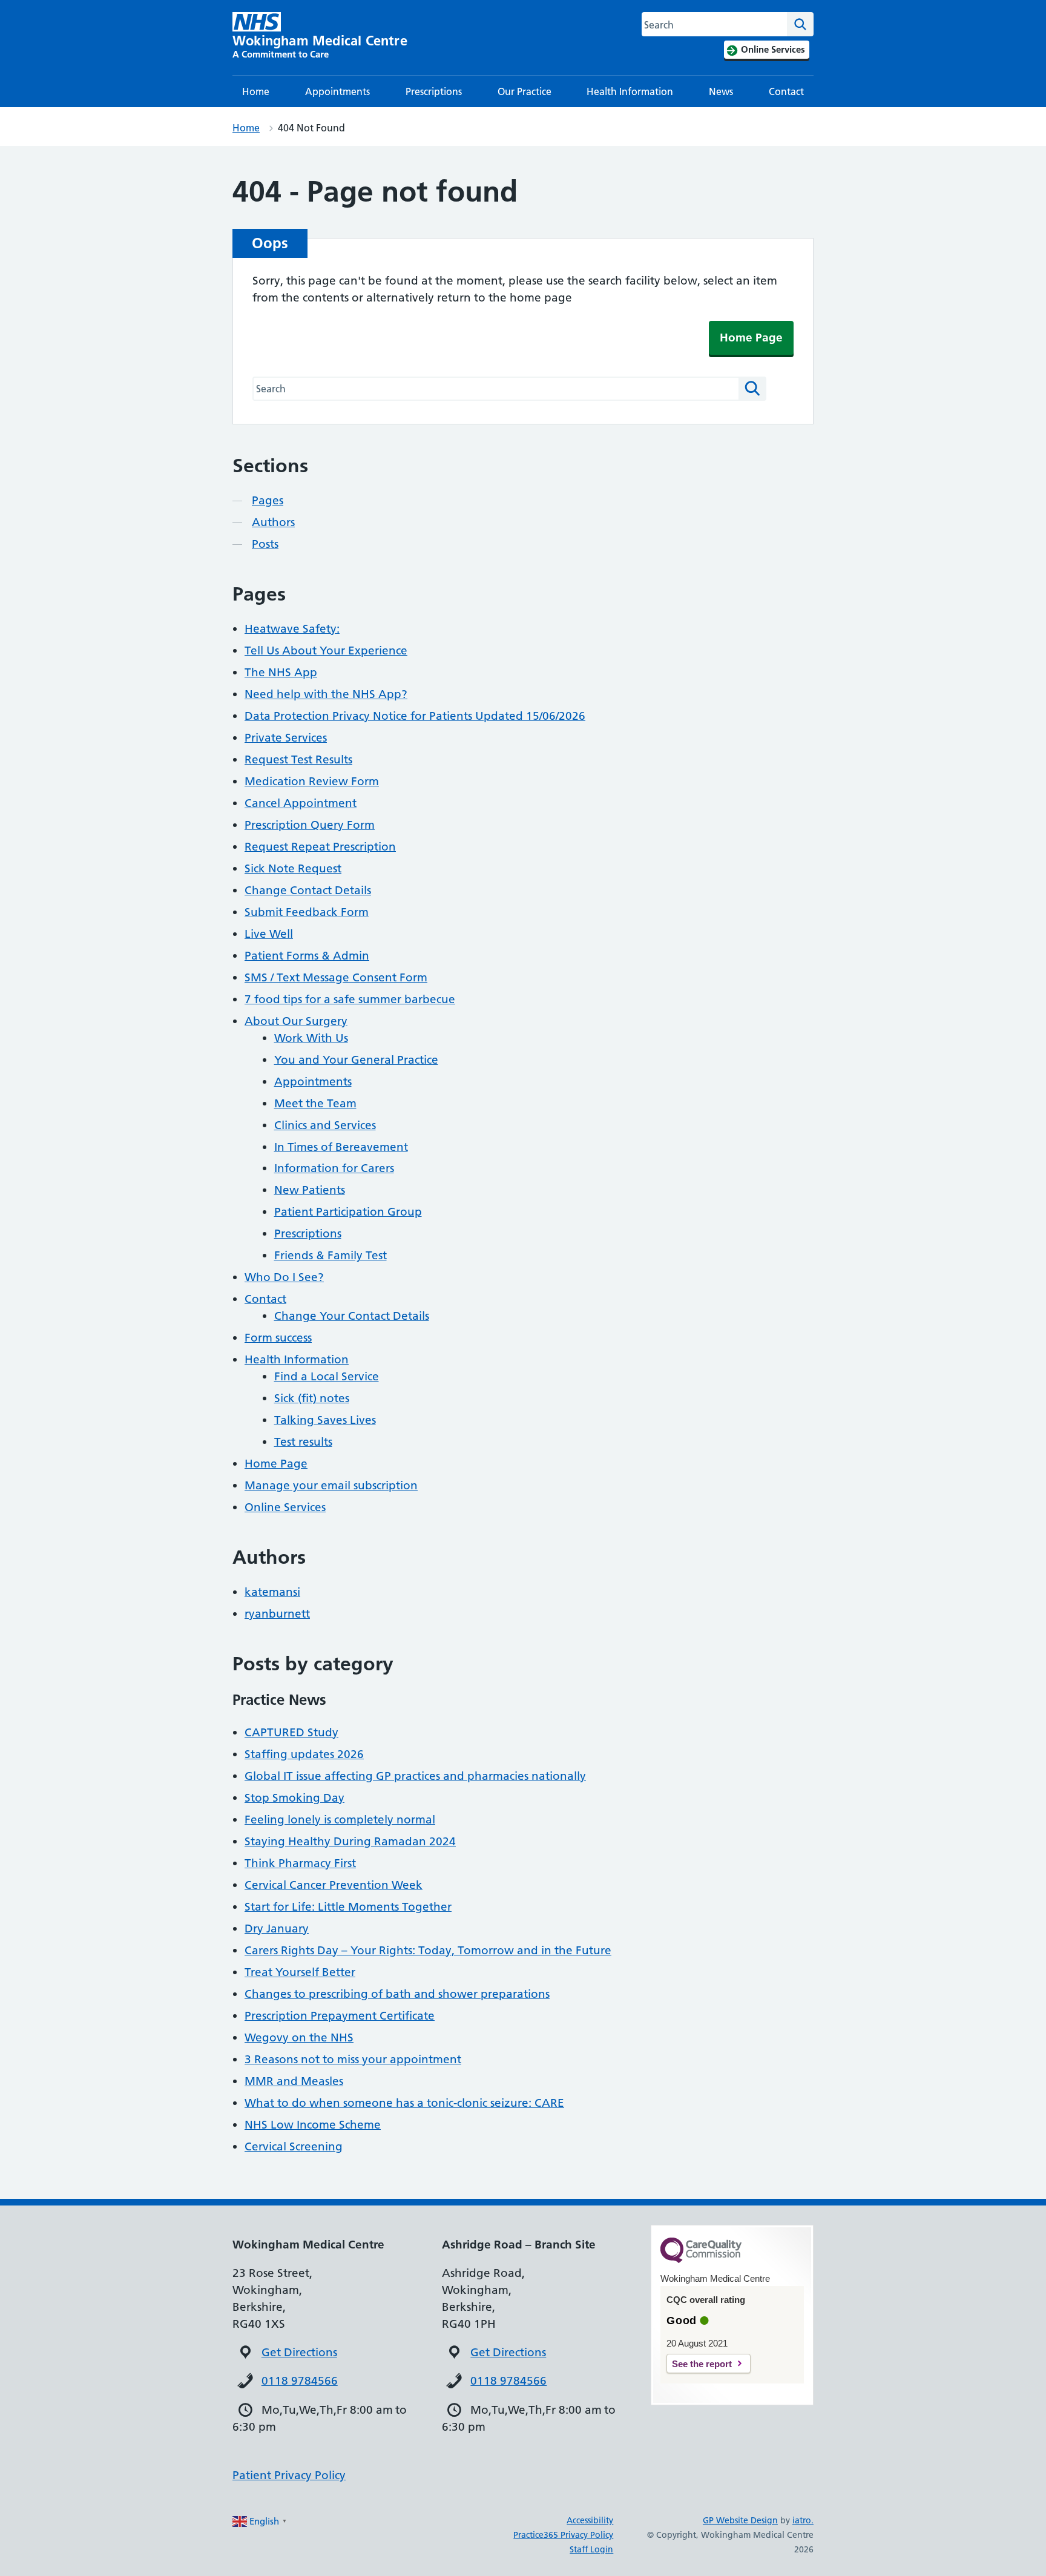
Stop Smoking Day (294, 1798)
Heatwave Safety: (292, 629)
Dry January (277, 1929)
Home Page (751, 338)
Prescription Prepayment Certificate (340, 2016)
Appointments (337, 91)
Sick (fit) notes (312, 1398)
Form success (278, 1338)
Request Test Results (298, 759)
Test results (303, 1442)
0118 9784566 (300, 2381)
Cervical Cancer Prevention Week (334, 1885)
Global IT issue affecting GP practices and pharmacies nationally (415, 1776)
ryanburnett (277, 1614)
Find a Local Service (327, 1376)
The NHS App (281, 672)
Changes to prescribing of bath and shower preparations (397, 1994)
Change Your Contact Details (352, 1316)
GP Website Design (740, 2520)
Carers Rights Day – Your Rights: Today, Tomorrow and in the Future (428, 1950)
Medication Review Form (312, 781)
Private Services (286, 738)
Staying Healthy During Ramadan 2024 (350, 1841)
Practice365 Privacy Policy (563, 2535)
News (721, 91)
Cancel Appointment (301, 803)
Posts (265, 544)
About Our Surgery (296, 1021)
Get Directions (299, 2352)
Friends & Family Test (331, 1255)
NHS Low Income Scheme (313, 2125)
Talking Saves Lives (325, 1420)
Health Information (630, 91)
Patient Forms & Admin (307, 956)
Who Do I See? (284, 1277)
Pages (268, 500)
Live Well (269, 934)
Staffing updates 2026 (304, 1754)
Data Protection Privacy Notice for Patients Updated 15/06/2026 (415, 716)
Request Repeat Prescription (320, 847)
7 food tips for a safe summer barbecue (350, 999)
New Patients (310, 1190)
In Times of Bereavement (341, 1147)
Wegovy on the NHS (299, 2037)
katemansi (272, 1592)
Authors (273, 522)
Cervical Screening (294, 2146)
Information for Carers (334, 1168)
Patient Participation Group (348, 1212)
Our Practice (525, 91)
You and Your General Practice (356, 1060)
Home (256, 91)
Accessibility (590, 2520)
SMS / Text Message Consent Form (336, 977)
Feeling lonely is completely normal (340, 1820)
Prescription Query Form (310, 825)
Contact (786, 91)
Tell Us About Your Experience (326, 651)
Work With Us (311, 1038)
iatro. (803, 2520)
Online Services (285, 1507)
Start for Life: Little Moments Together (348, 1907)
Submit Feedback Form (307, 912)
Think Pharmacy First (300, 1863)
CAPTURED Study (291, 1732)
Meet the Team (315, 1103)
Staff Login (591, 2549)
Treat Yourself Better (300, 1972)
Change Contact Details (308, 890)
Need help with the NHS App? (326, 694)
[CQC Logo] (701, 2260)
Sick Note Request (293, 868)
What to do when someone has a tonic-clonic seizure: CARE (404, 2103)
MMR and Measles (294, 2081)
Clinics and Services (325, 1125)
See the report (702, 2364)
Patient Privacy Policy (289, 2475)
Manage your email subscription (331, 1485)
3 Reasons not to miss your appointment (353, 2059)
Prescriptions (434, 91)
